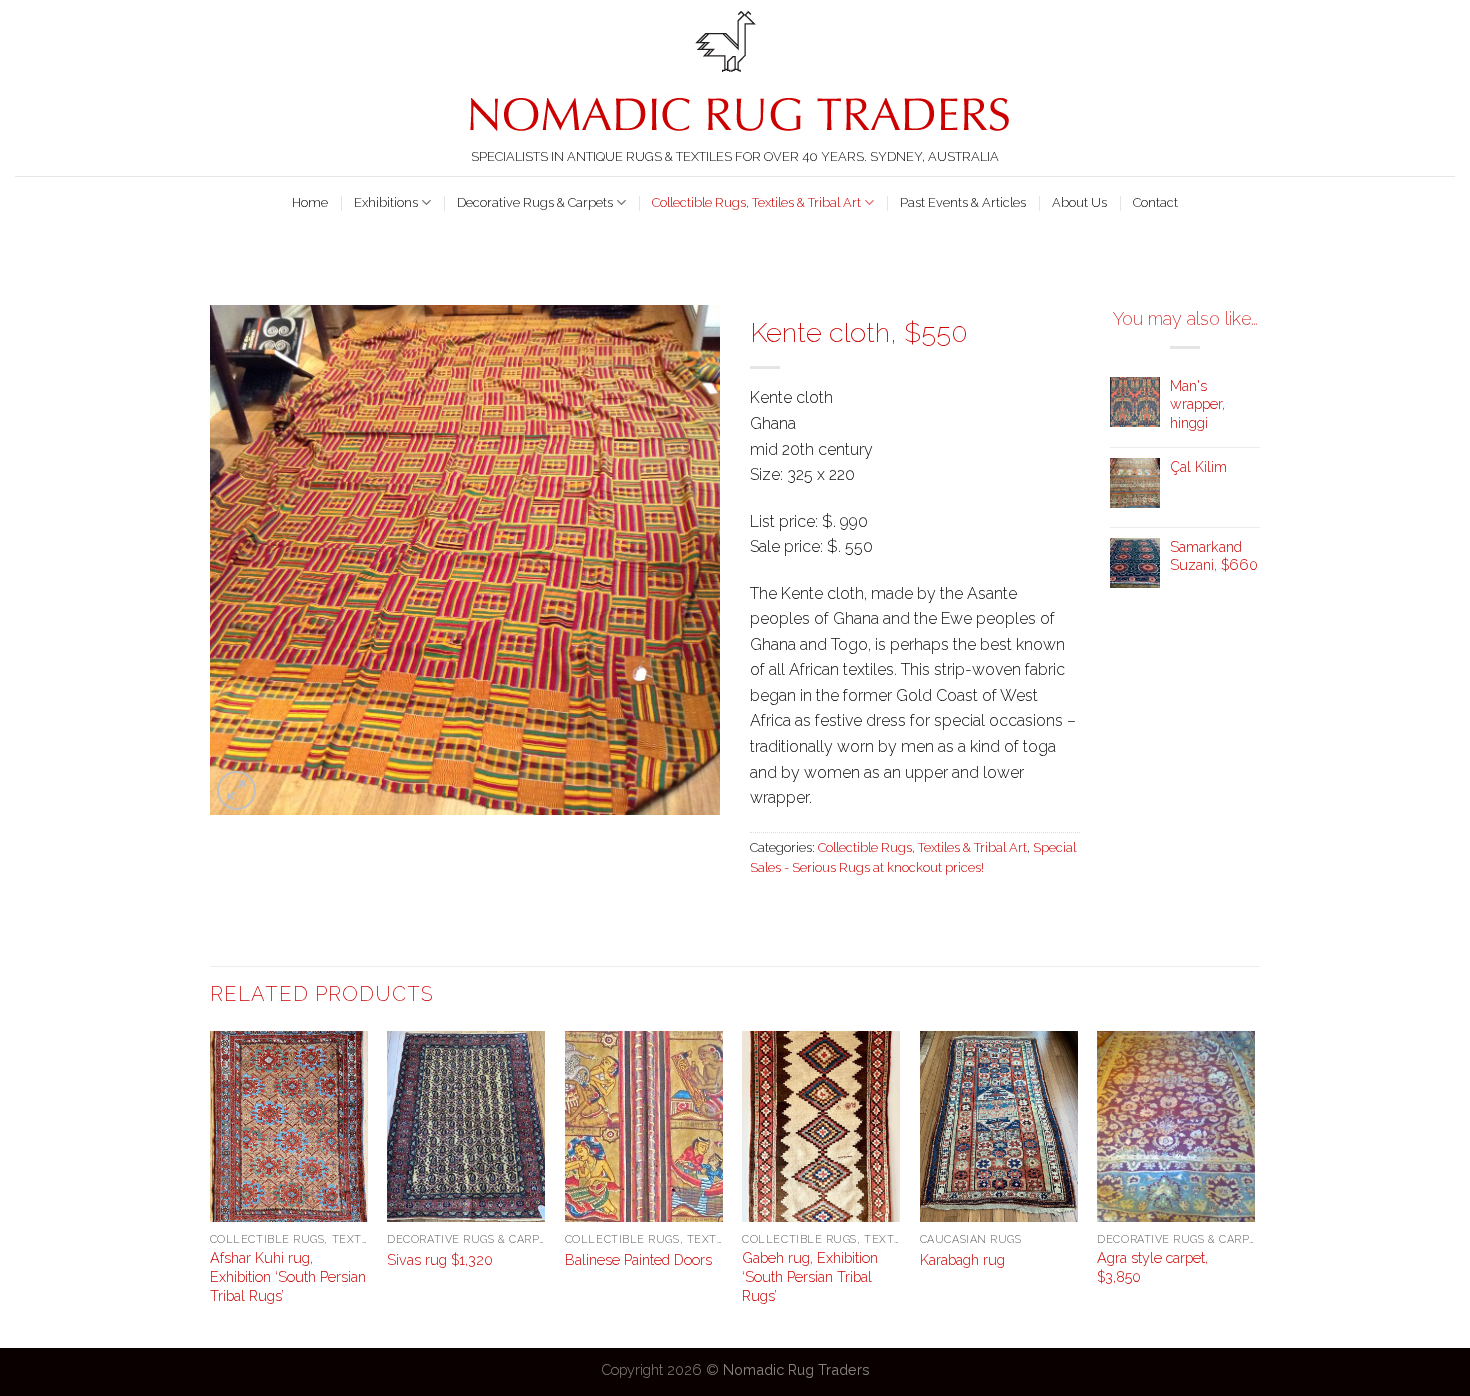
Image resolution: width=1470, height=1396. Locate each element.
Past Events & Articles (963, 202)
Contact (1155, 202)
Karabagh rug (962, 1259)
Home (310, 202)
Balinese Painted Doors (638, 1259)
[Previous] (211, 1187)
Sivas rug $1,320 (440, 1259)
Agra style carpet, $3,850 (1152, 1267)
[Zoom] (236, 790)
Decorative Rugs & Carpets (535, 202)
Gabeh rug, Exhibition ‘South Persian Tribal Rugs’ (810, 1276)
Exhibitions (386, 202)
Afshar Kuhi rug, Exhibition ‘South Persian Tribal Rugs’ (288, 1276)
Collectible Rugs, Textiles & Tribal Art (756, 202)
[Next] (1254, 1187)
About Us (1079, 202)
